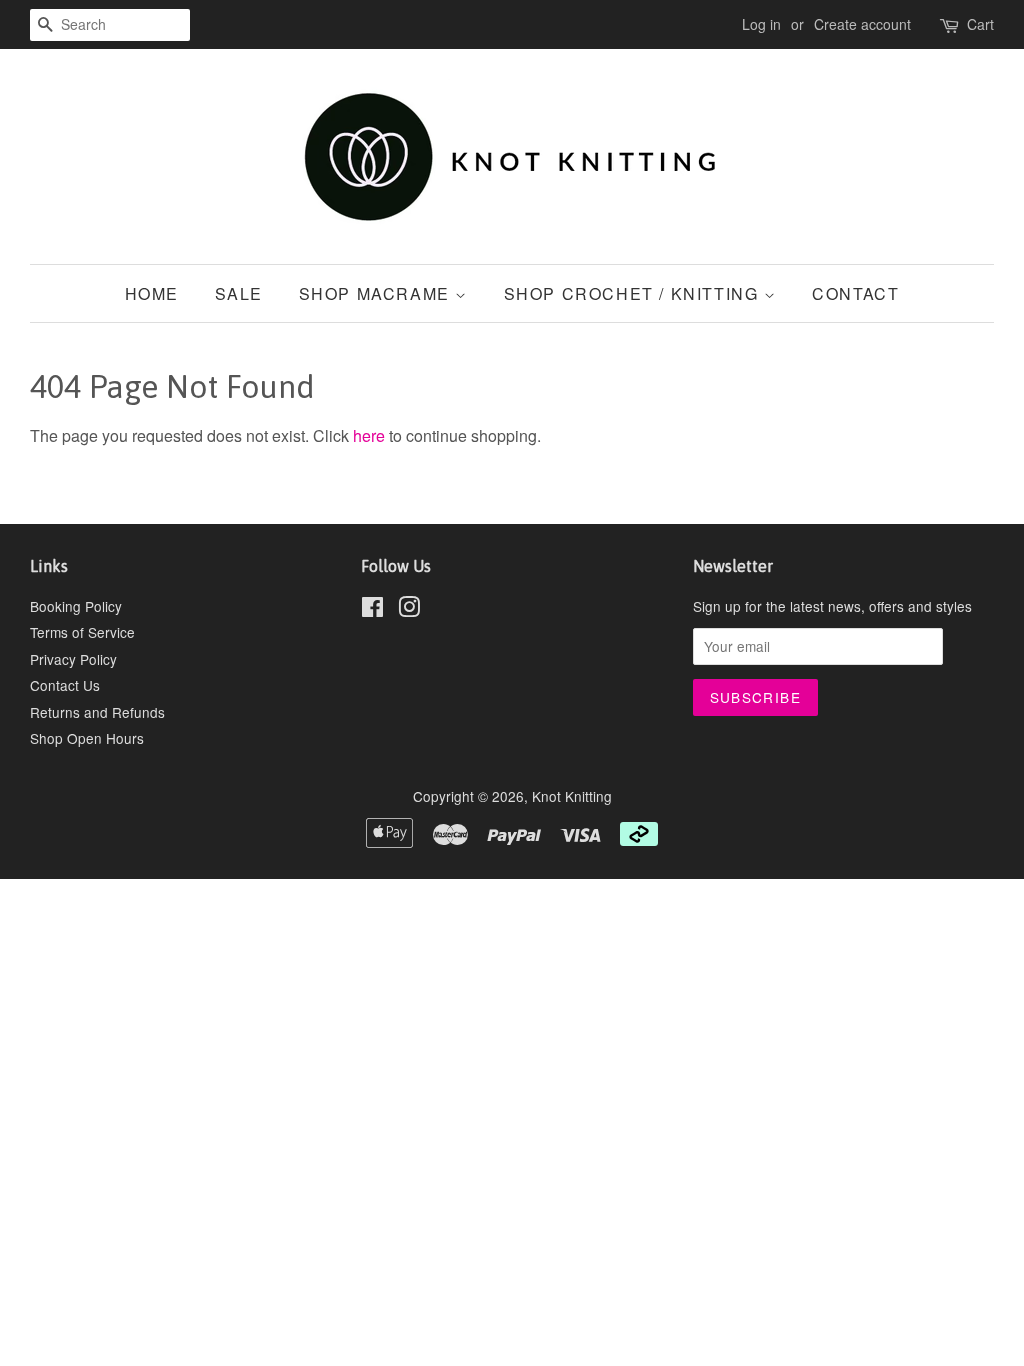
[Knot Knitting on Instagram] (409, 610)
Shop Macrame (377, 293)
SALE (239, 293)
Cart (980, 24)
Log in (761, 24)
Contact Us (65, 685)
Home (152, 293)
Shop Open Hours (87, 738)
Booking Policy (76, 606)
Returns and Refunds (97, 712)
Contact (855, 293)
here (369, 435)
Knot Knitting (572, 796)
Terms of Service (82, 632)
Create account (862, 24)
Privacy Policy (73, 659)
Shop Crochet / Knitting (634, 293)
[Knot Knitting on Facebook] (372, 610)
